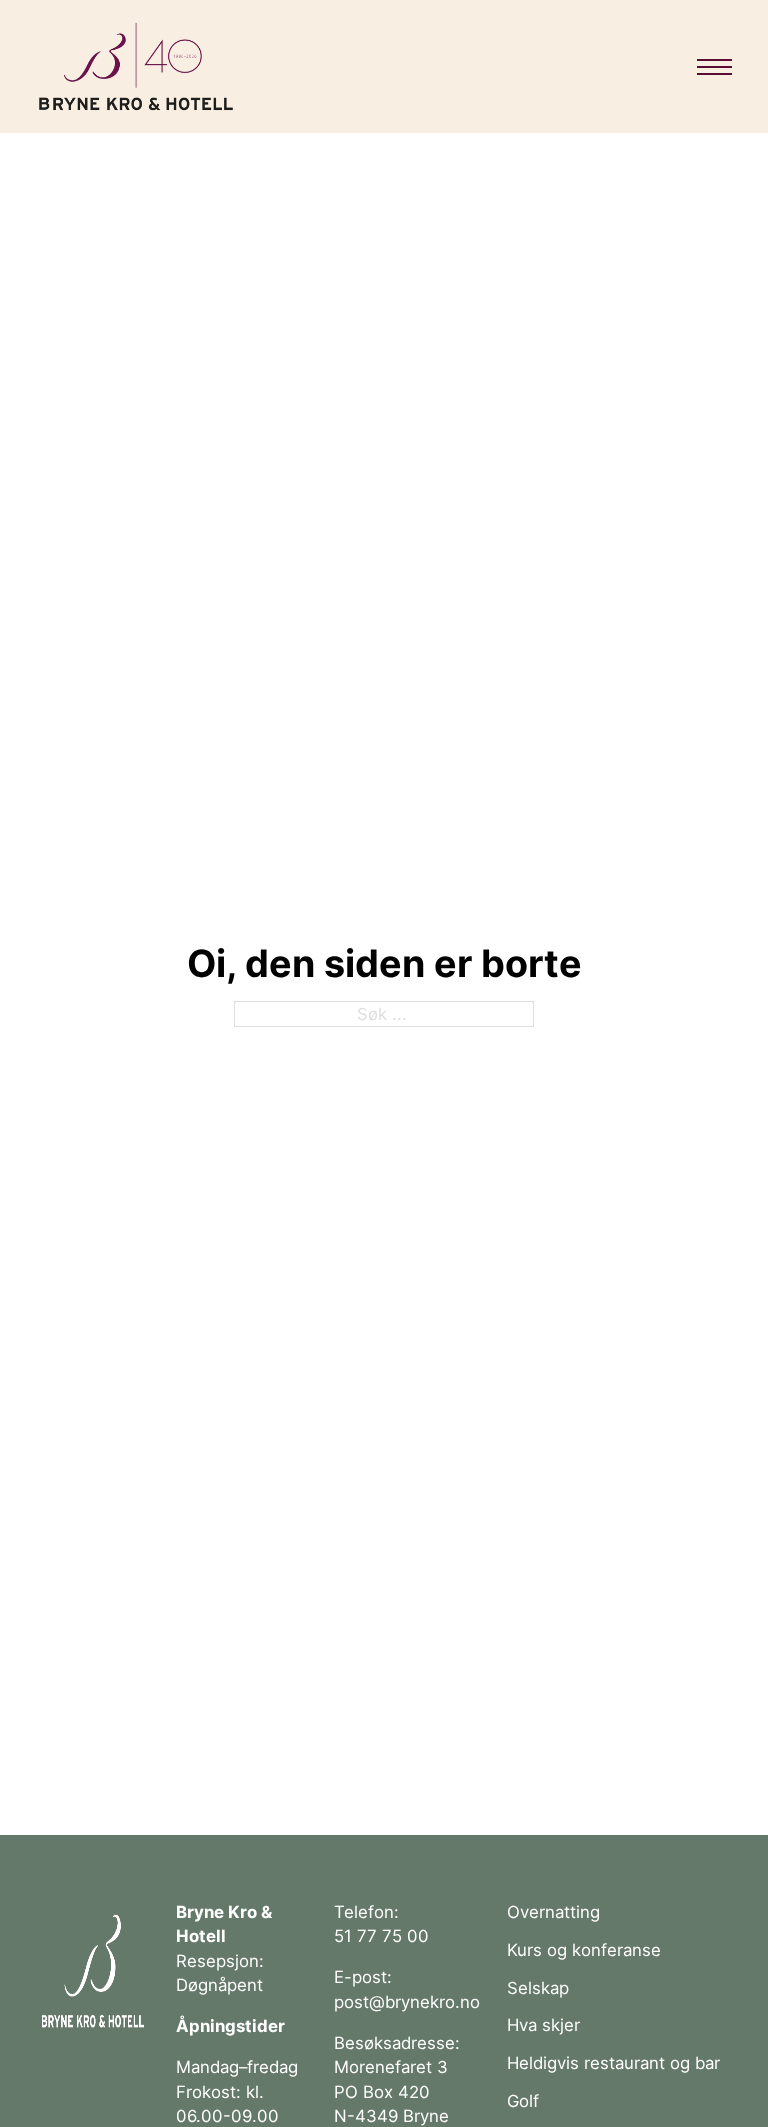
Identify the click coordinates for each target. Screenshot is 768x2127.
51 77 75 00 (381, 1936)
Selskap (538, 1988)
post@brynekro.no (407, 2002)
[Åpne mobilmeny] (714, 67)
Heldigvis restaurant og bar (613, 2063)
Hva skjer (543, 2025)
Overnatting (553, 1912)
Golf (523, 2101)
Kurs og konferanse (584, 1950)
